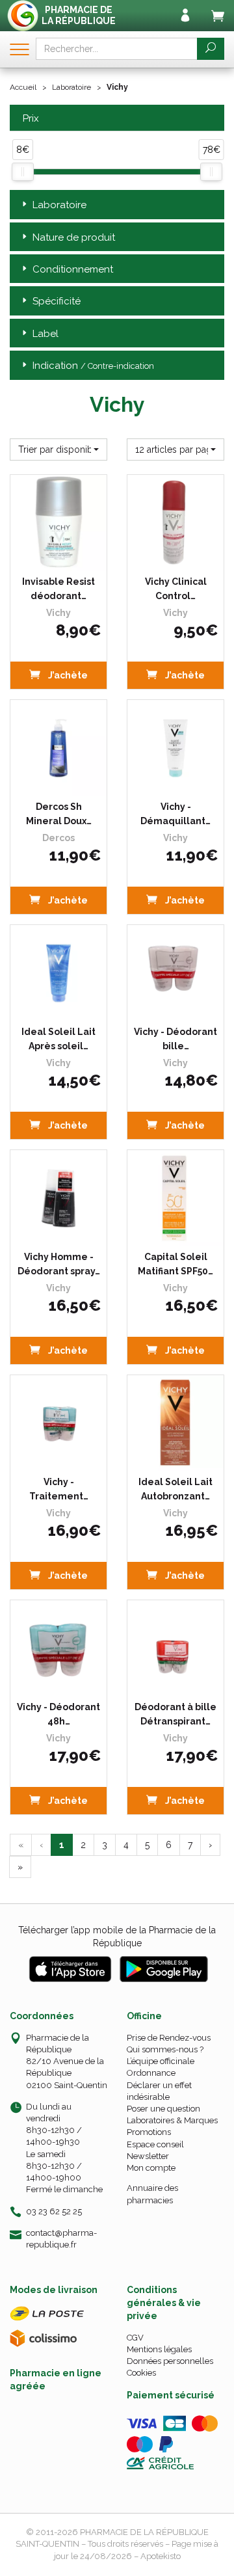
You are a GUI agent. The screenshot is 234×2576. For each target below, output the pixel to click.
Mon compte (151, 2168)
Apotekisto (161, 2556)
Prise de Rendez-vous (169, 2038)
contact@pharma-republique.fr (61, 2238)
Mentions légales (159, 2349)
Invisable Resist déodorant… (58, 589)
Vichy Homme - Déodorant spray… (59, 1264)
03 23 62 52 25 (54, 2211)
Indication (93, 366)
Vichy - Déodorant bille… (175, 1039)
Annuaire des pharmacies (152, 2194)
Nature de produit (74, 237)
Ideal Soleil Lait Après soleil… (58, 1039)
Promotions (149, 2132)
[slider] (23, 172)
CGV (135, 2338)
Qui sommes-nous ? (165, 2049)
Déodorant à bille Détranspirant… (175, 1714)
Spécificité (57, 301)
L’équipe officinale (161, 2061)
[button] (58, 449)
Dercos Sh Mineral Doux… (59, 814)
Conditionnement (73, 269)
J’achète (67, 675)
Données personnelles (170, 2361)
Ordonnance (151, 2073)
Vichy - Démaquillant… (175, 814)
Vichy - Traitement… (59, 1489)
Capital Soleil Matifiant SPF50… (175, 1264)
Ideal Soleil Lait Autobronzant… (175, 1489)
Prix (31, 119)
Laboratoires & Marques (172, 2120)
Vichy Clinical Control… (176, 589)
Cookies (141, 2373)
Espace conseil (155, 2144)
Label (45, 334)
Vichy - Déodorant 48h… (58, 1714)
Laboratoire (71, 87)
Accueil (23, 87)
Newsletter (148, 2156)
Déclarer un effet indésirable (159, 2091)
